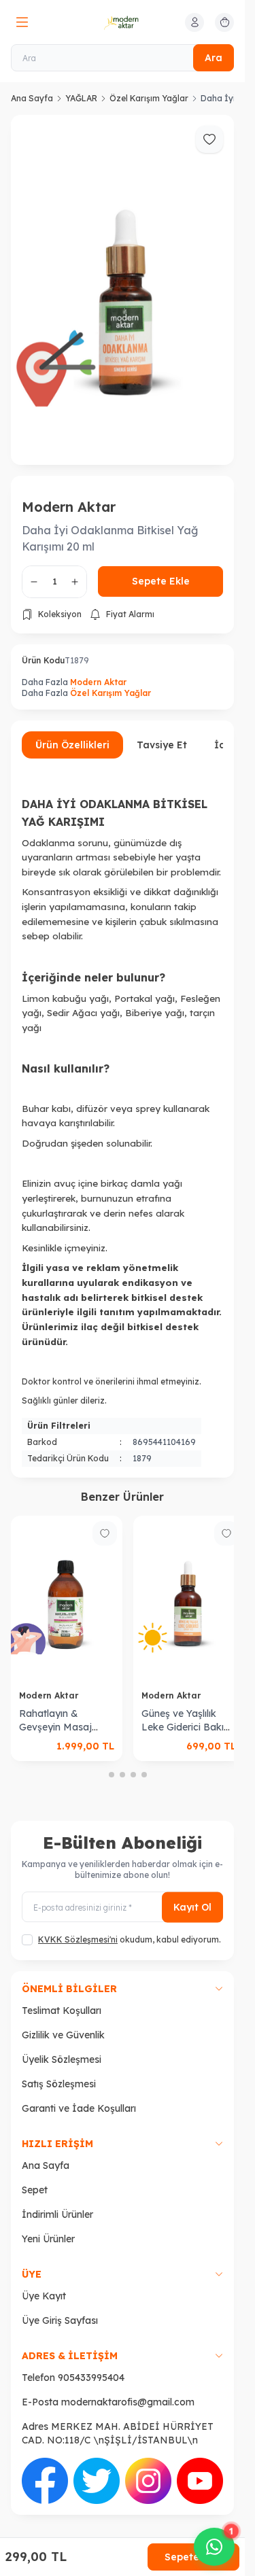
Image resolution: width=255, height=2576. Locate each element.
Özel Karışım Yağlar (149, 98)
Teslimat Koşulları (62, 1987)
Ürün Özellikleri (72, 729)
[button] (101, 1752)
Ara (214, 58)
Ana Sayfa (32, 98)
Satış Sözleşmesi (59, 2061)
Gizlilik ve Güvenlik (63, 2012)
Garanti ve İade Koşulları (79, 2085)
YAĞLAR (81, 98)
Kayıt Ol (192, 1884)
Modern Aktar (69, 491)
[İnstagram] (148, 2458)
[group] (122, 282)
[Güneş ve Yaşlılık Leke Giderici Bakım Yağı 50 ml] (129, 1580)
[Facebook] (45, 2458)
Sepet (35, 2167)
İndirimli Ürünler (57, 2191)
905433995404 (91, 2354)
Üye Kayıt (44, 2273)
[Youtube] (200, 2458)
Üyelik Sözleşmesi (62, 2036)
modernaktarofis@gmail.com (128, 2379)
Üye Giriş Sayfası (60, 2297)
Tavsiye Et (162, 729)
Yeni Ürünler (48, 2216)
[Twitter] (97, 2458)
